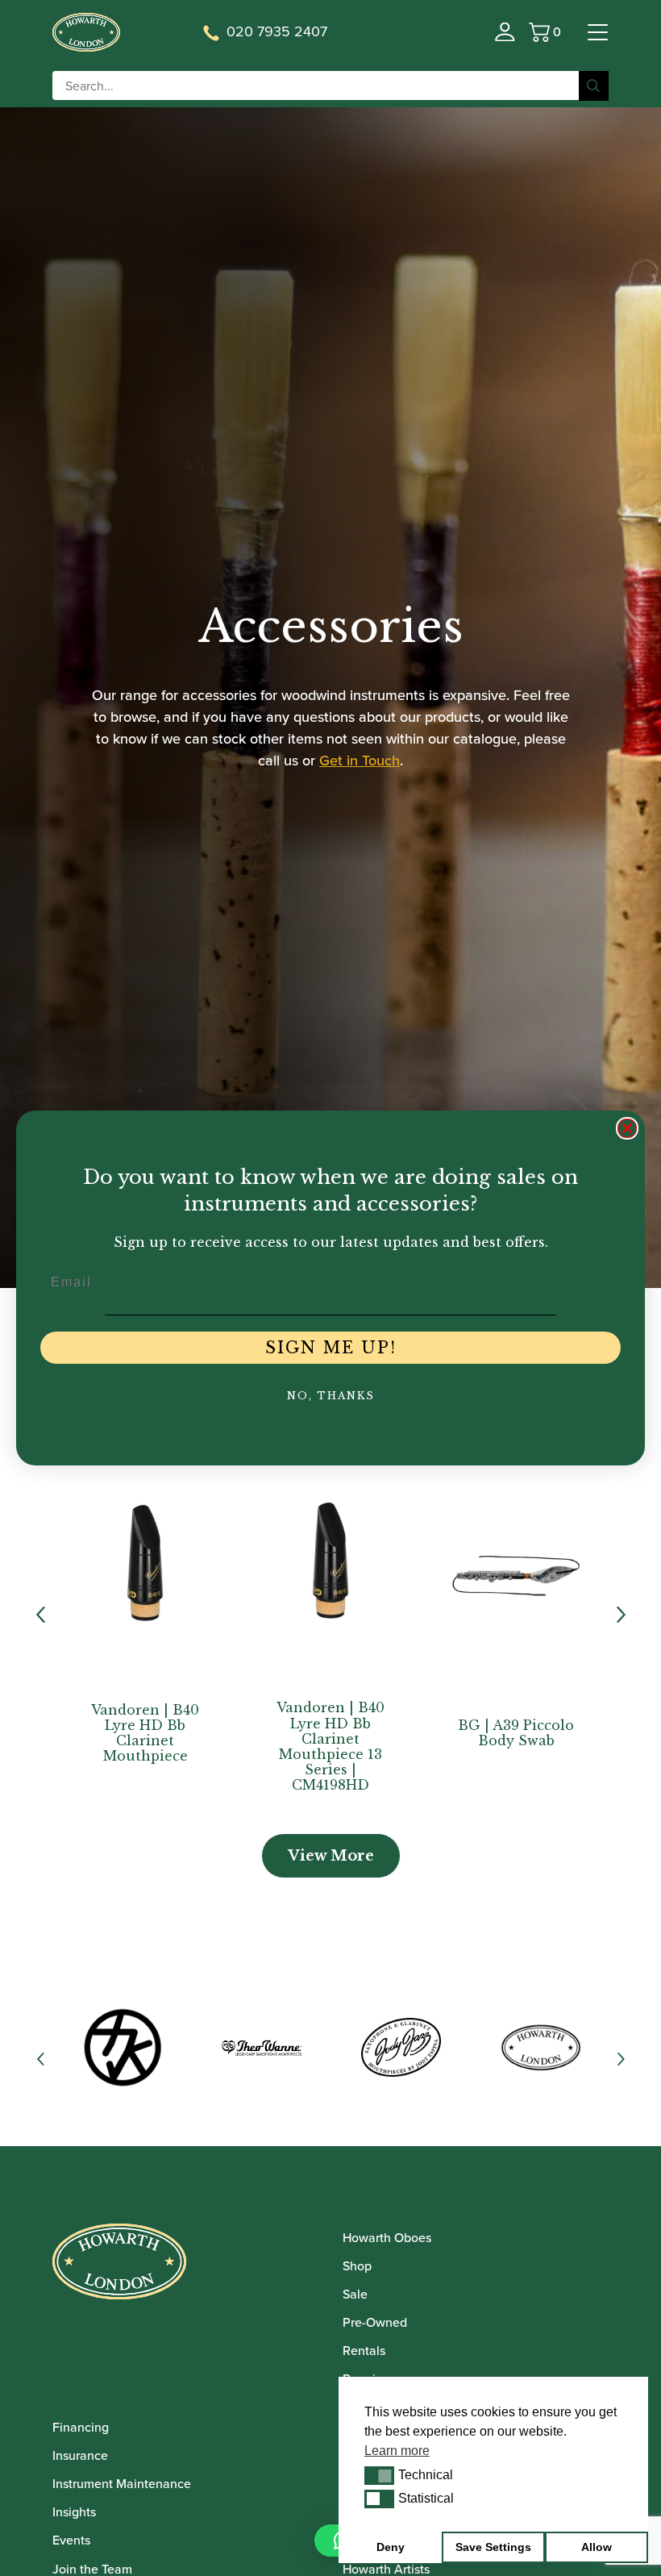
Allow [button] (597, 2547)
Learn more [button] (397, 2451)
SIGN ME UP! (331, 1348)
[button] (379, 2475)
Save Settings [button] (493, 2547)
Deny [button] (391, 2547)
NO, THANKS (331, 1396)
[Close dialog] (627, 1128)
